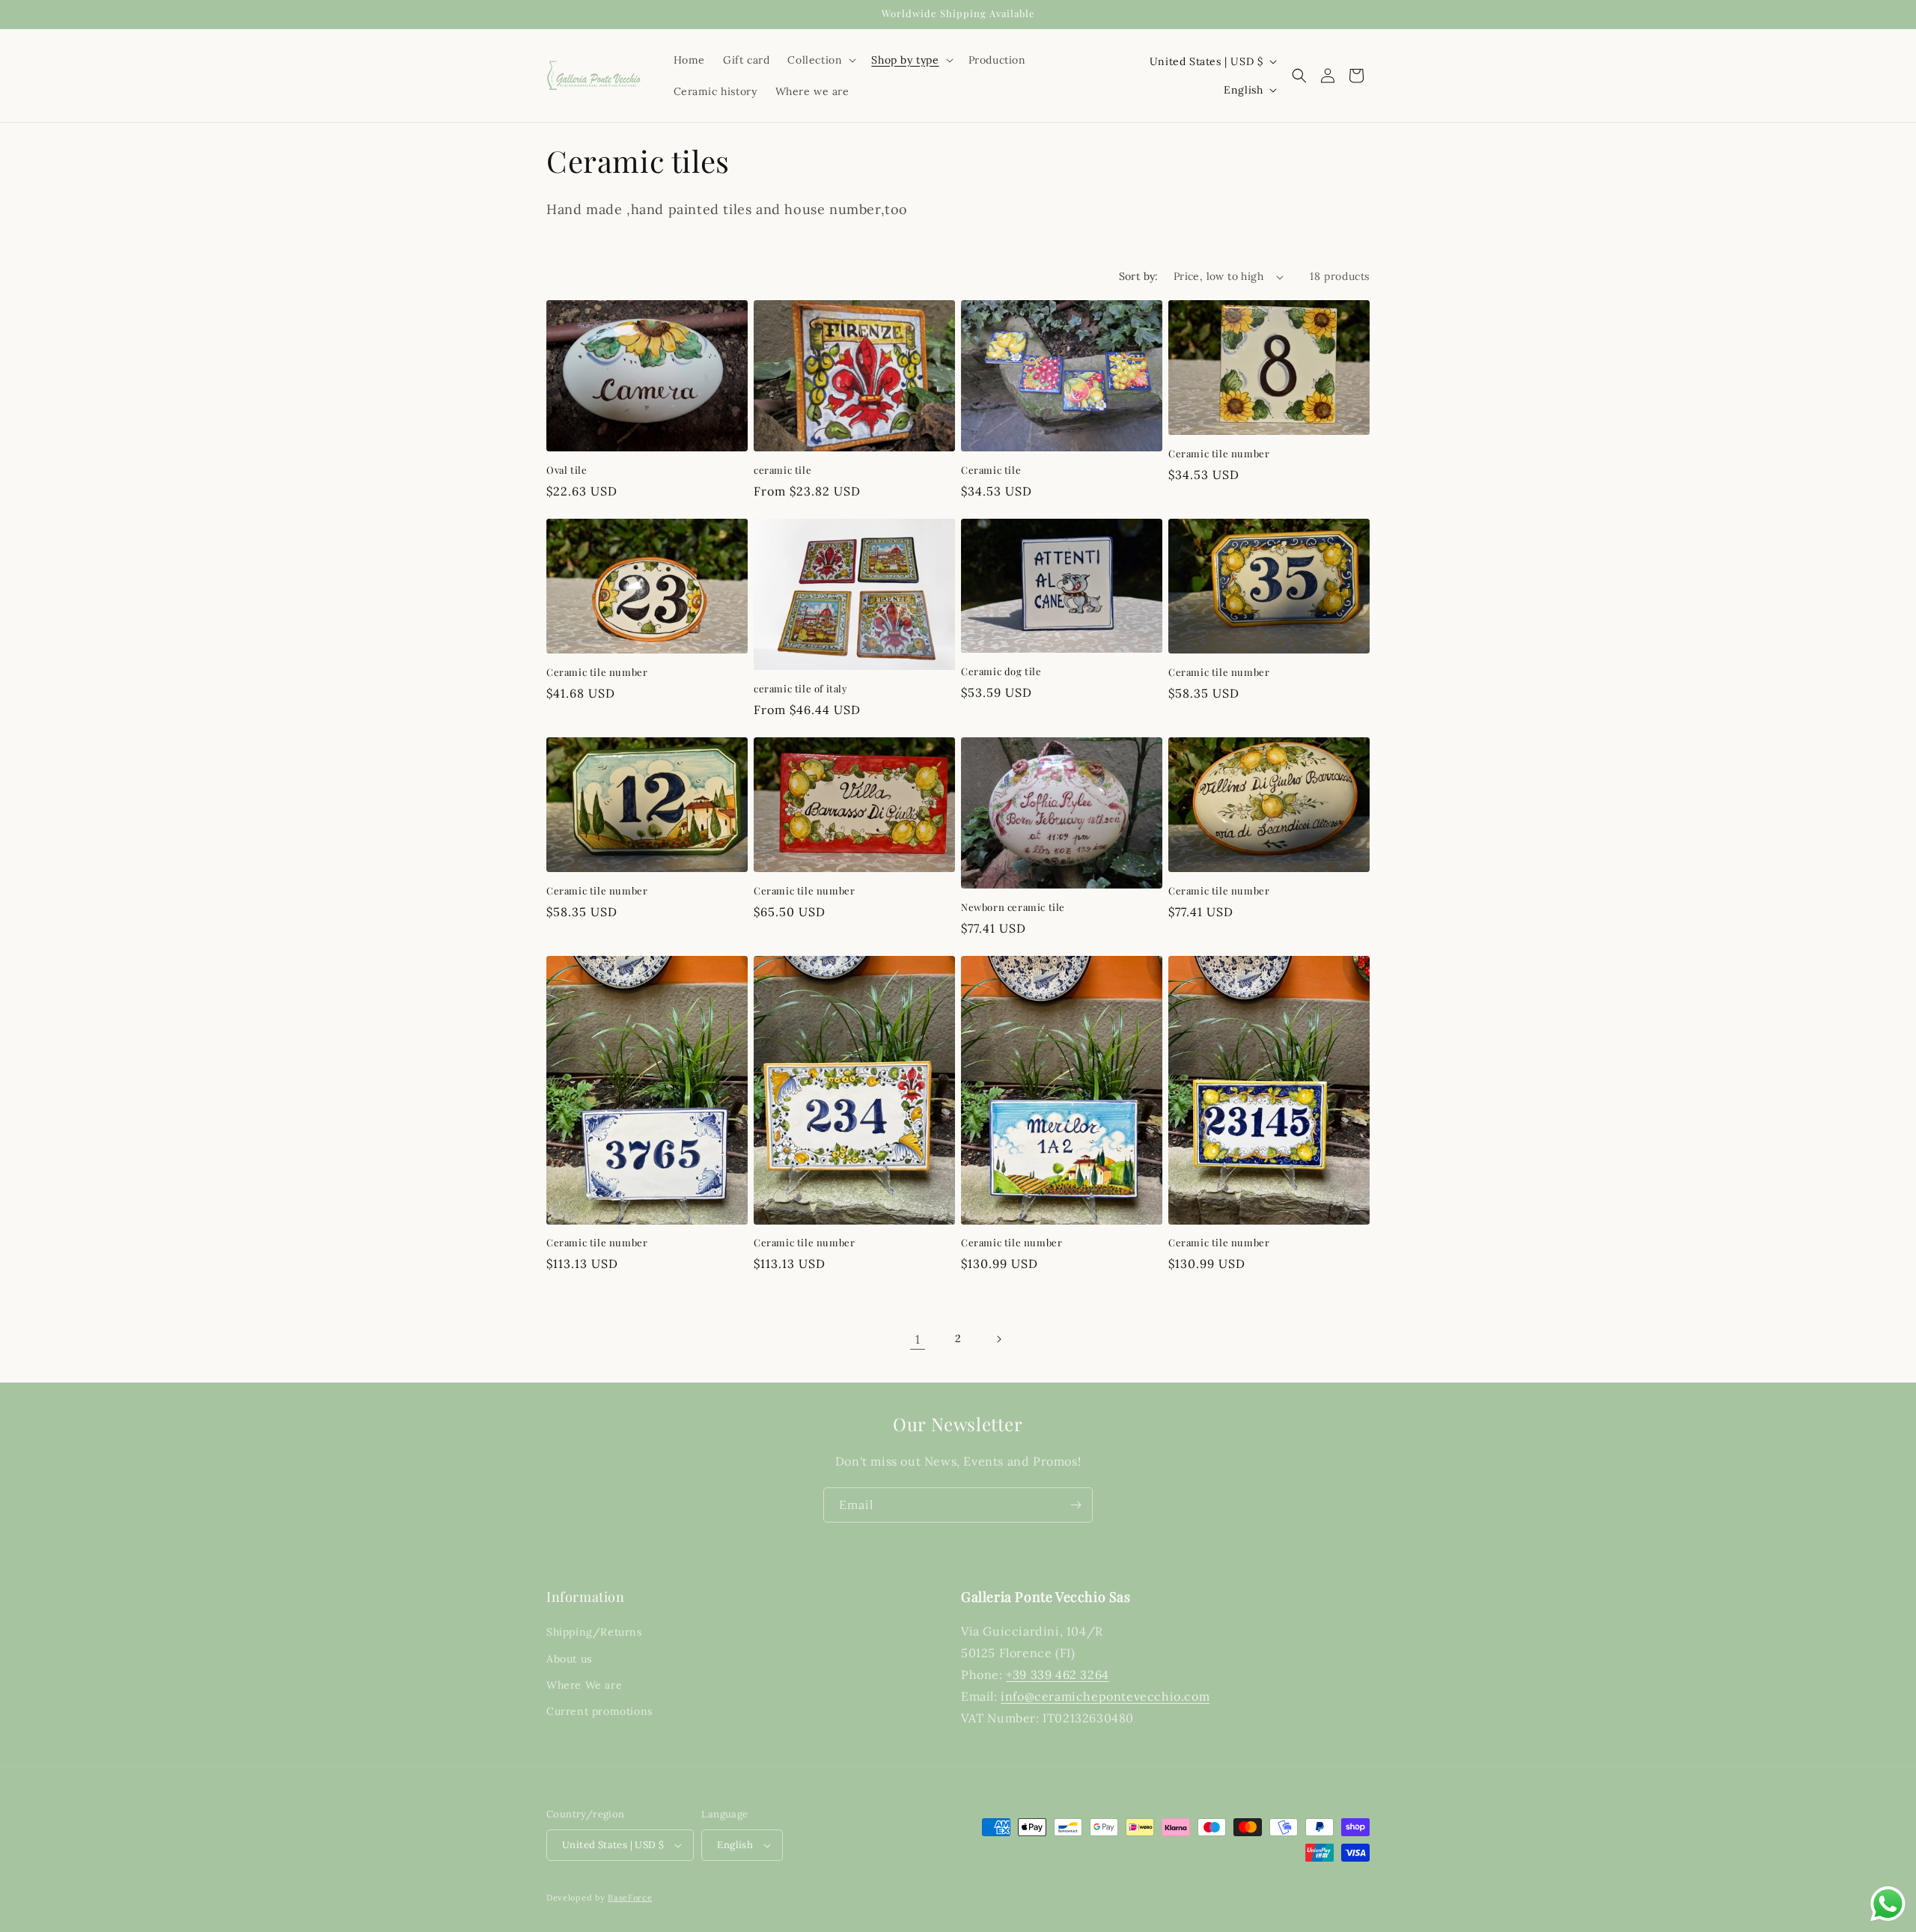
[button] (820, 60)
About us (569, 1659)
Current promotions (599, 1711)
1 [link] (918, 1339)
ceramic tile (782, 470)
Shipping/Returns (594, 1632)
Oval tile (567, 470)
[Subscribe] (1076, 1505)
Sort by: (1139, 276)
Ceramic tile (991, 470)
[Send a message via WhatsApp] (1888, 1904)
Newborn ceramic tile (1013, 907)
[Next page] (998, 1339)
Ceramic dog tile (1001, 671)
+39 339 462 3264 (1058, 1674)
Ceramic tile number (1219, 454)
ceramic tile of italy (801, 689)
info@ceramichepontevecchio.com (1105, 1696)
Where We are (584, 1685)
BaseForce (630, 1898)
